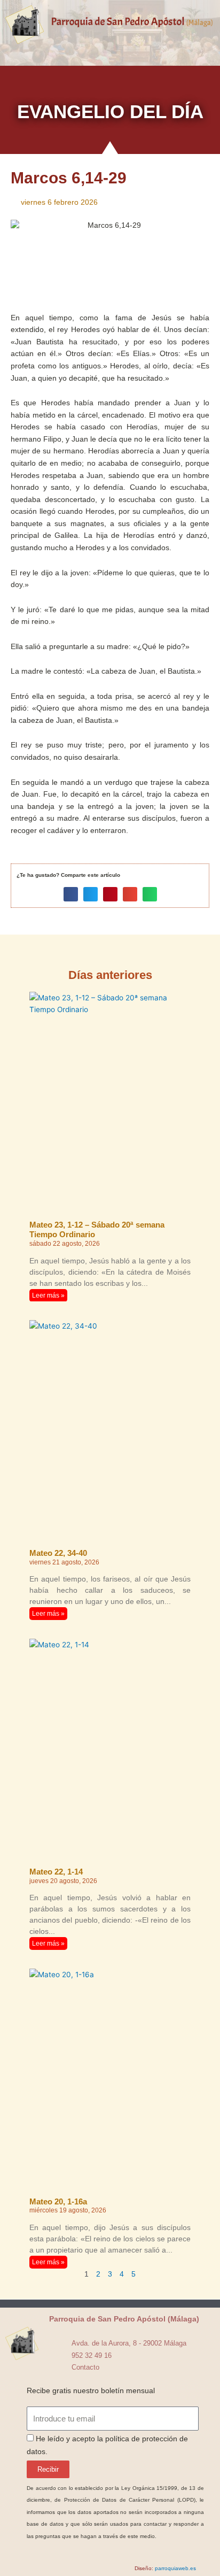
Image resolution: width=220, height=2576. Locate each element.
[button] (110, 45)
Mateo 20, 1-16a (58, 2201)
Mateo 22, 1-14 (56, 1872)
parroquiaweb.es (175, 2568)
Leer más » (48, 1295)
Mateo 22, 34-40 (58, 1553)
